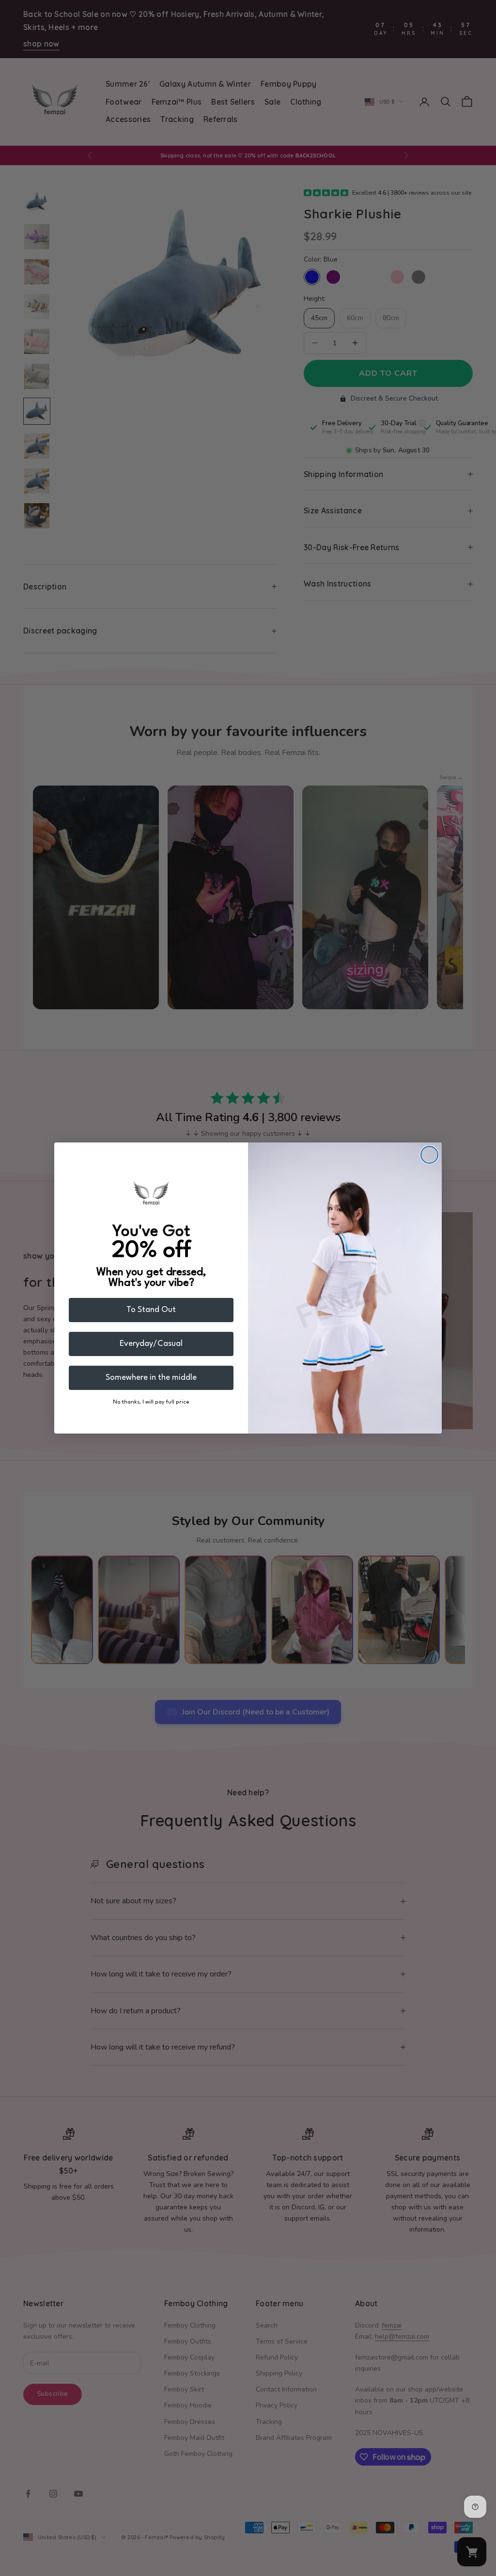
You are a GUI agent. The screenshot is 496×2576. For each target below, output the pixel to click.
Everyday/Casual (151, 1344)
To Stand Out (151, 1310)
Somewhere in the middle (151, 1378)
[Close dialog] (429, 1155)
